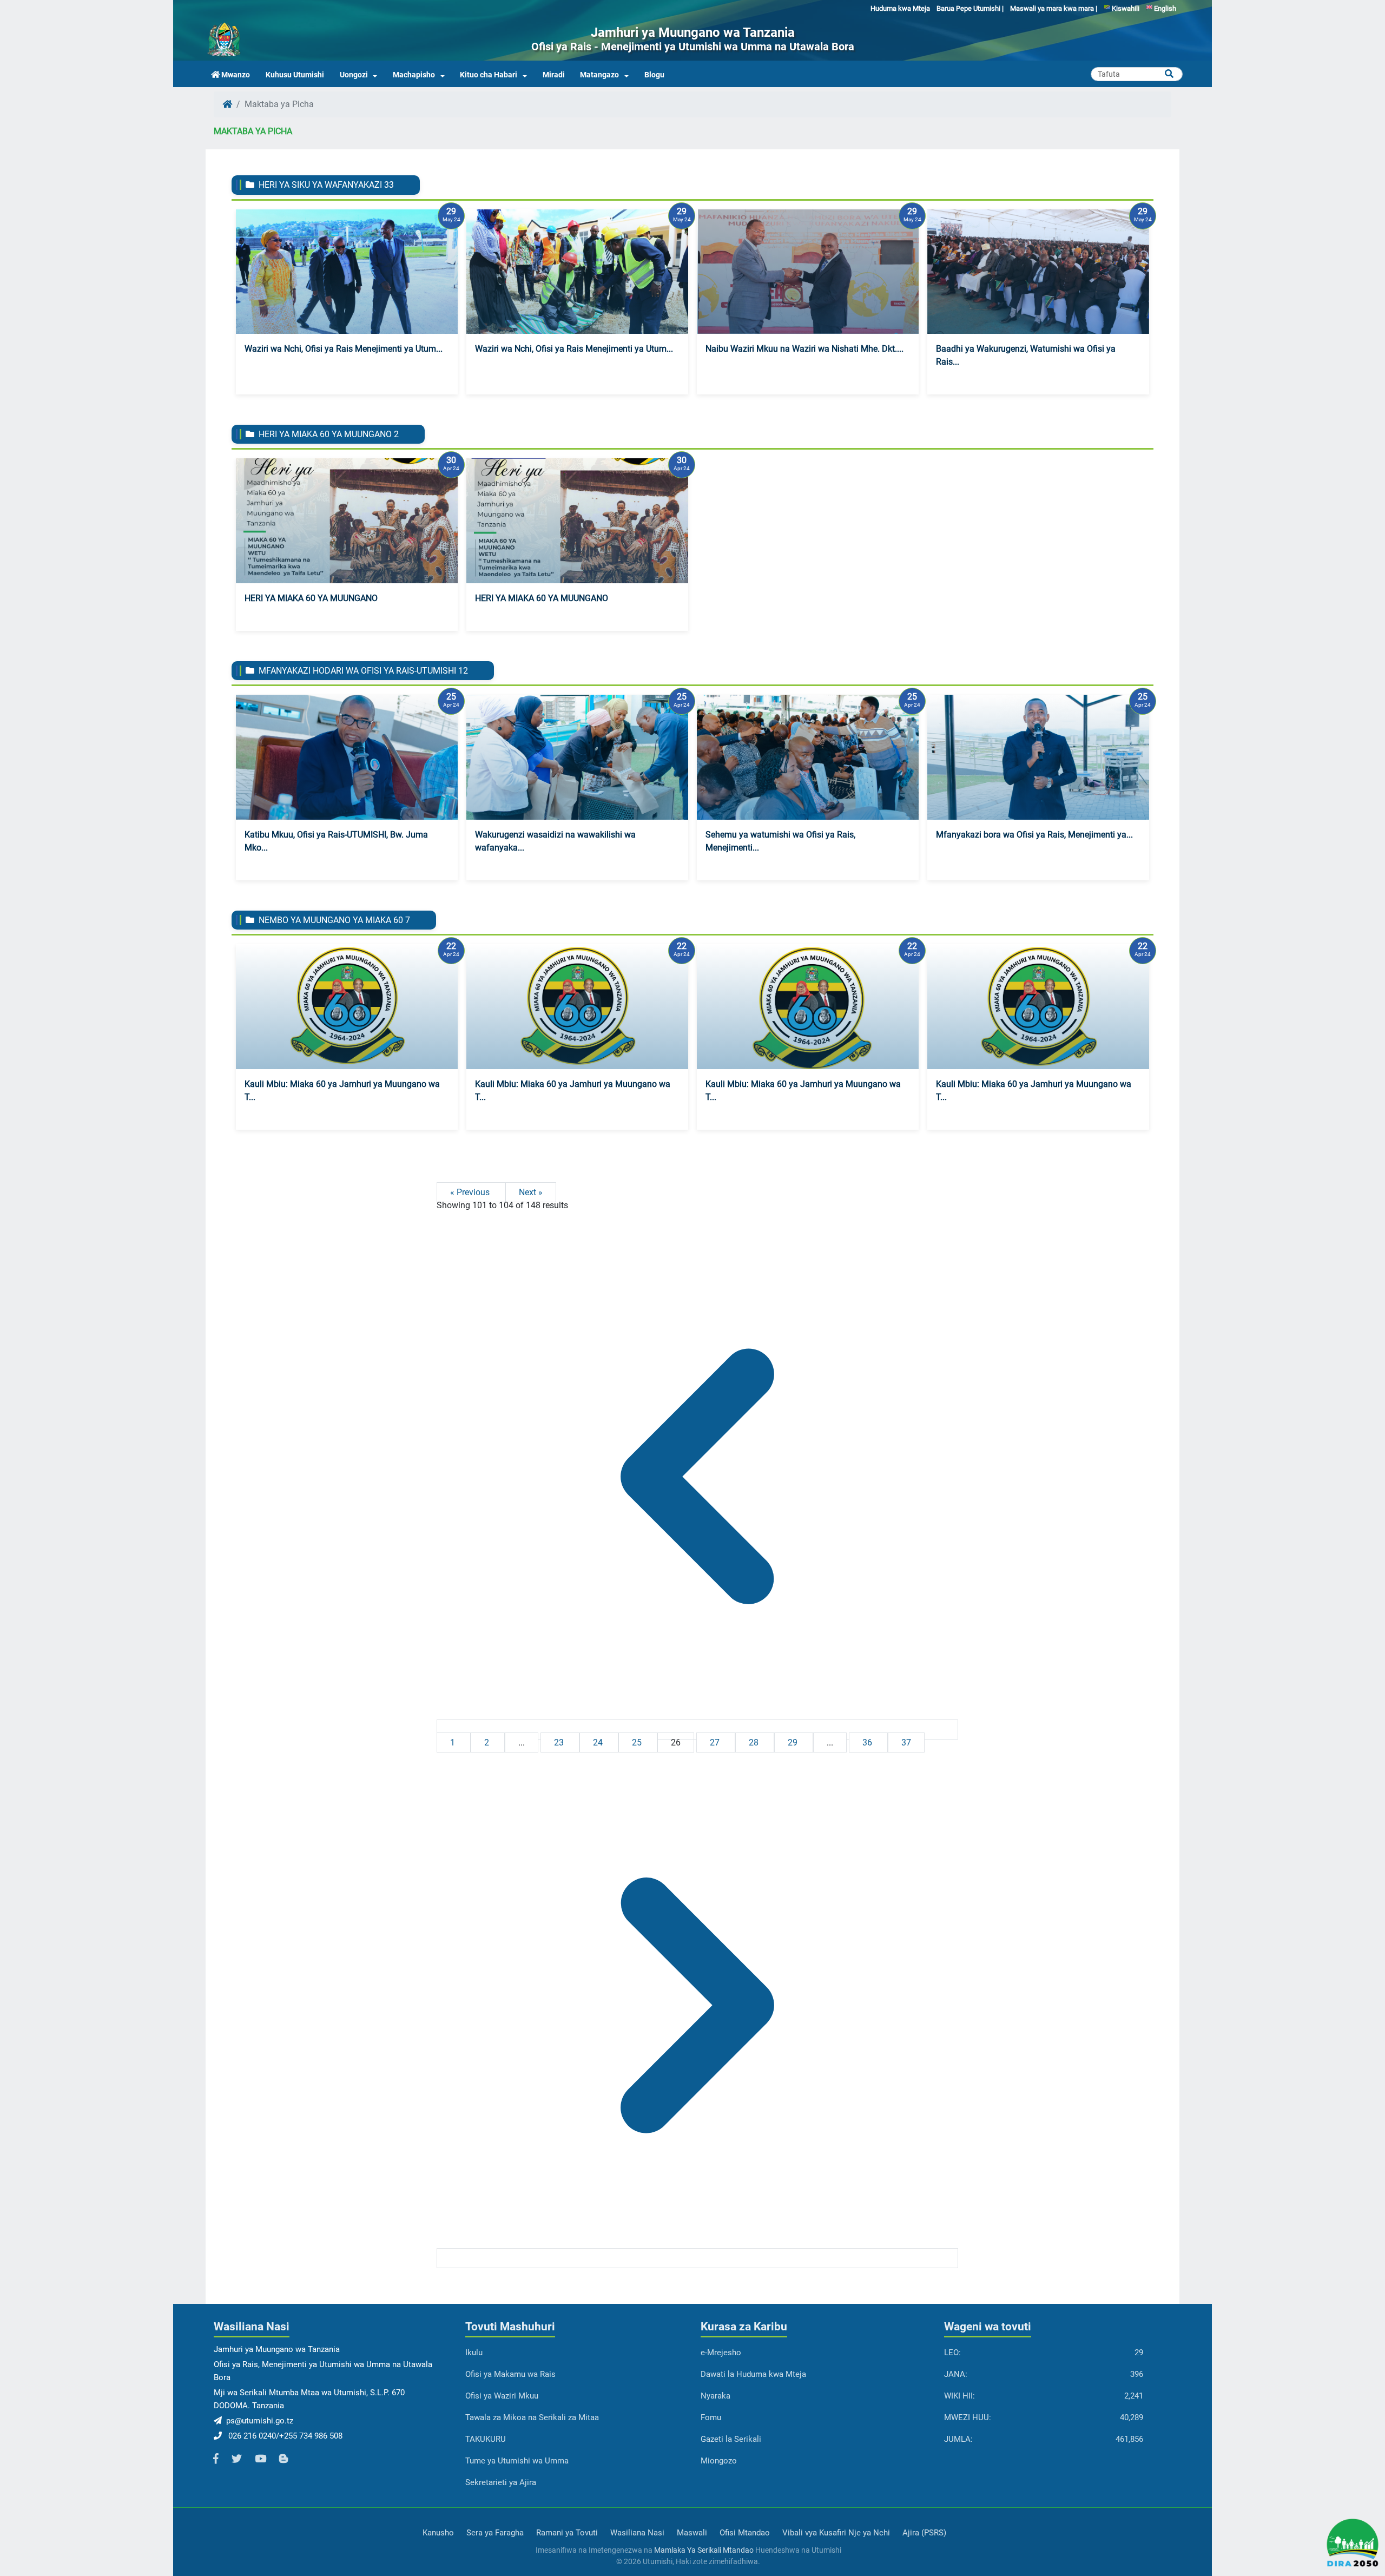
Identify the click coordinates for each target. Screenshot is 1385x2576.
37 (906, 1742)
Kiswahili (1125, 8)
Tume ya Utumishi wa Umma (517, 2461)
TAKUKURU (486, 2439)
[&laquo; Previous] (697, 1730)
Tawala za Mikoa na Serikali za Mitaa (532, 2417)
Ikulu (474, 2353)
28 (755, 1742)
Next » (531, 1192)
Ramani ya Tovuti (567, 2533)
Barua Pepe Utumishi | (970, 8)
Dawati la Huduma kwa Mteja (753, 2374)
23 (560, 1742)
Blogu (654, 75)
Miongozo (719, 2461)
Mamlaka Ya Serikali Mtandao (704, 2550)
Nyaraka (715, 2396)
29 (794, 1742)
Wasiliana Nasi (637, 2533)
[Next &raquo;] (697, 2258)
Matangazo (599, 75)
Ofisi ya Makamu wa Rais (510, 2374)
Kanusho (438, 2533)
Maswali (692, 2533)
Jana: (956, 2374)
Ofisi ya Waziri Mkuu (502, 2396)
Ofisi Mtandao (745, 2533)
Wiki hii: (959, 2396)
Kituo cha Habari (489, 75)
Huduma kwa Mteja (900, 8)
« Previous (471, 1192)
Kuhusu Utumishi (295, 75)
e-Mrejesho (721, 2353)
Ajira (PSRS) (924, 2533)
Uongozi (354, 75)
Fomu (711, 2417)
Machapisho (414, 75)
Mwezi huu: (968, 2417)
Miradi (554, 75)
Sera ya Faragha (495, 2533)
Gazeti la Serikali (731, 2439)
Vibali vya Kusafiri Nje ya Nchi (836, 2533)
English (1164, 8)
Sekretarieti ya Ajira (501, 2482)
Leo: (952, 2353)
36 (868, 1742)
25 (638, 1742)
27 (716, 1742)
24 (599, 1742)
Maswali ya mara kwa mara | (1054, 8)
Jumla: (958, 2439)
